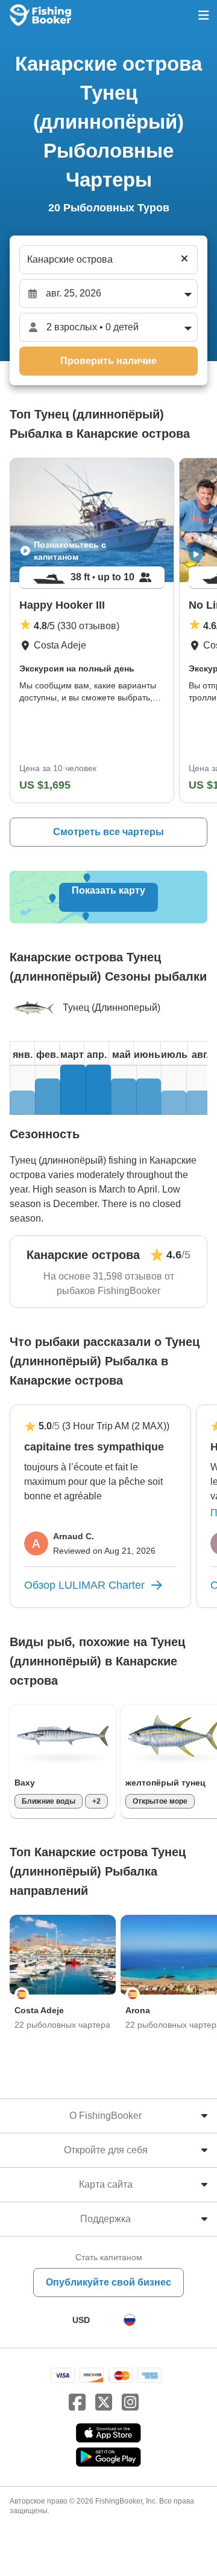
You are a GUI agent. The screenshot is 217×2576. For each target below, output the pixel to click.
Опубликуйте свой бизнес (108, 2282)
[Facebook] (77, 2403)
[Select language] (130, 2320)
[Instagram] (130, 2403)
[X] (104, 2403)
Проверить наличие (108, 361)
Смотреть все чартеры (108, 832)
